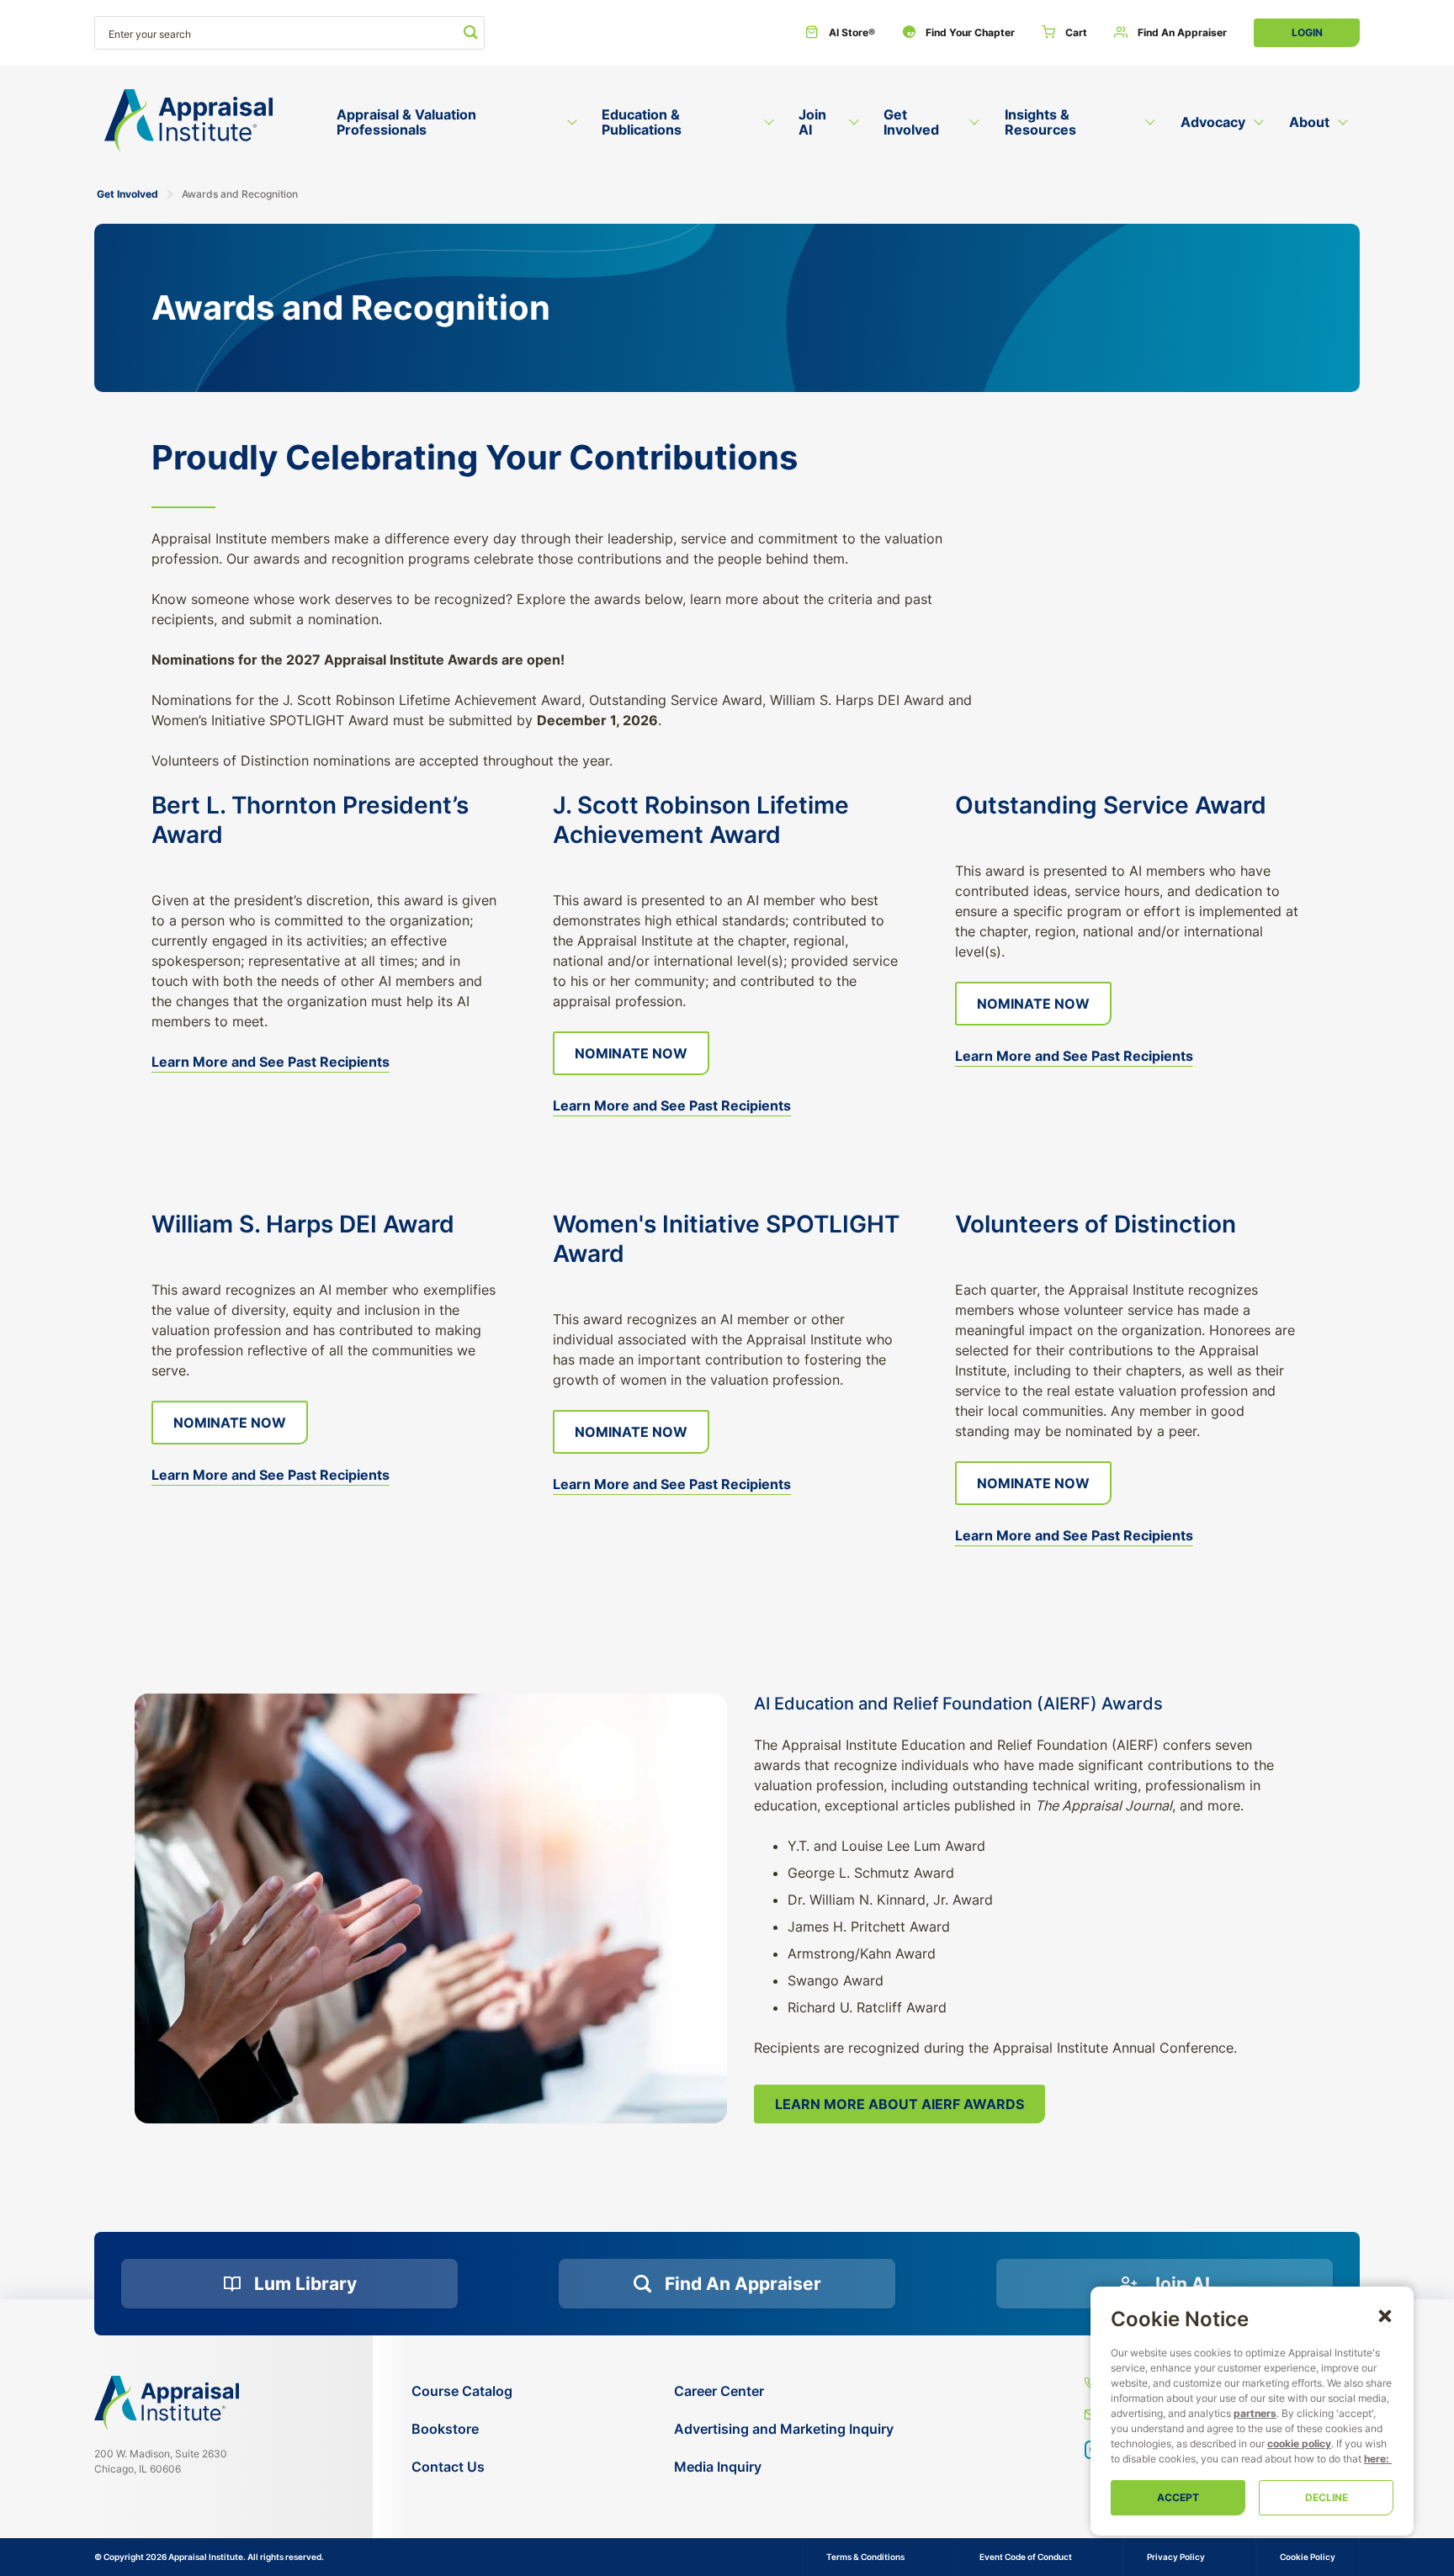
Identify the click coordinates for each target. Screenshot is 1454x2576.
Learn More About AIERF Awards (899, 2104)
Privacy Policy (1176, 2557)
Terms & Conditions (865, 2557)
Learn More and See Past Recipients (271, 1062)
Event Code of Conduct (1026, 2557)
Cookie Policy (1308, 2557)
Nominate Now (631, 1053)
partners (1255, 2413)
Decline (1327, 2497)
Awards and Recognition (240, 194)
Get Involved (127, 194)
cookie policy (1299, 2443)
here (1375, 2459)
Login (1307, 32)
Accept (1178, 2497)
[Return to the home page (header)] (188, 121)
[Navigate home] (167, 2403)
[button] (1385, 2315)
